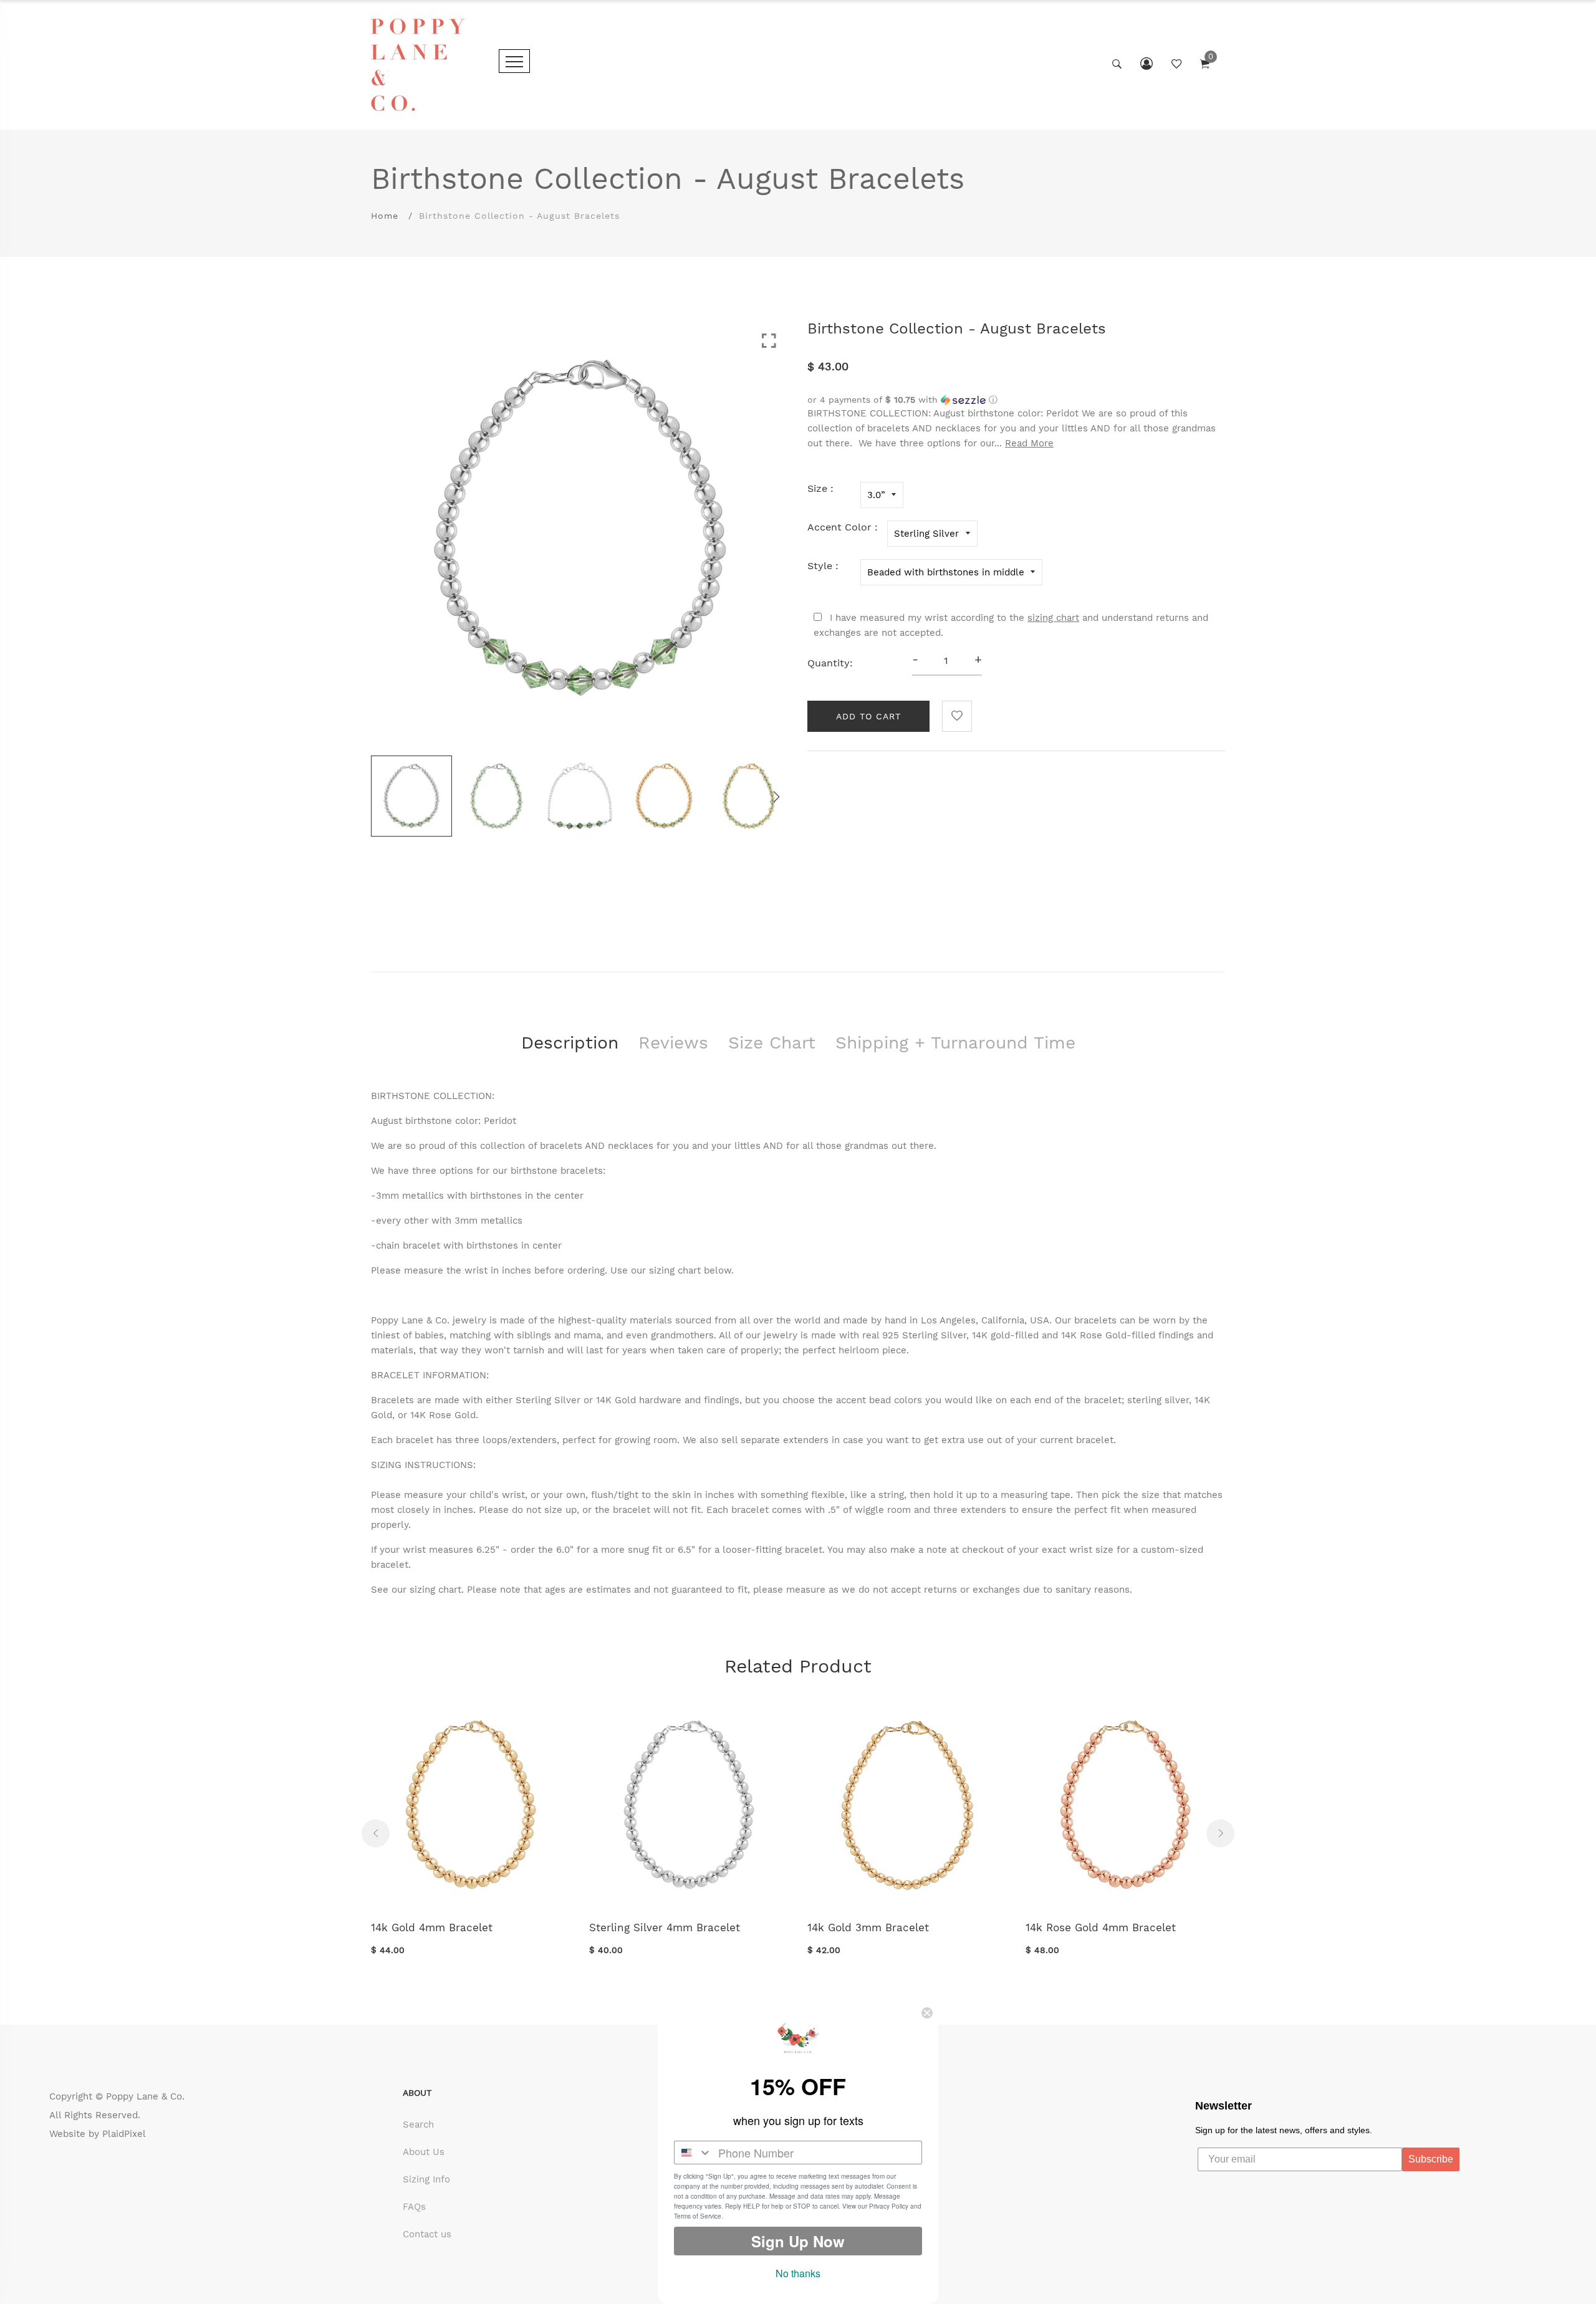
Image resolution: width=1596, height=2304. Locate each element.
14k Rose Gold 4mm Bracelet (1101, 1927)
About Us (424, 2152)
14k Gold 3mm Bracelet (868, 1927)
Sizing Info (426, 2179)
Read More (1029, 443)
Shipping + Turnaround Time (955, 1043)
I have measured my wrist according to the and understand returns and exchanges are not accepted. (1011, 625)
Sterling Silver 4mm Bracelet (665, 1927)
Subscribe (1431, 2159)
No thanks (798, 2273)
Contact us (427, 2234)
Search (418, 2124)
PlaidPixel (124, 2134)
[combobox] (693, 2153)
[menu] (514, 61)
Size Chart (772, 1043)
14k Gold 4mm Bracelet (432, 1927)
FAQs (414, 2207)
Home (385, 216)
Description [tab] (570, 1043)
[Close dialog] (927, 2013)
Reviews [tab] (673, 1043)
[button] (1016, 400)
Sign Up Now (798, 2241)
